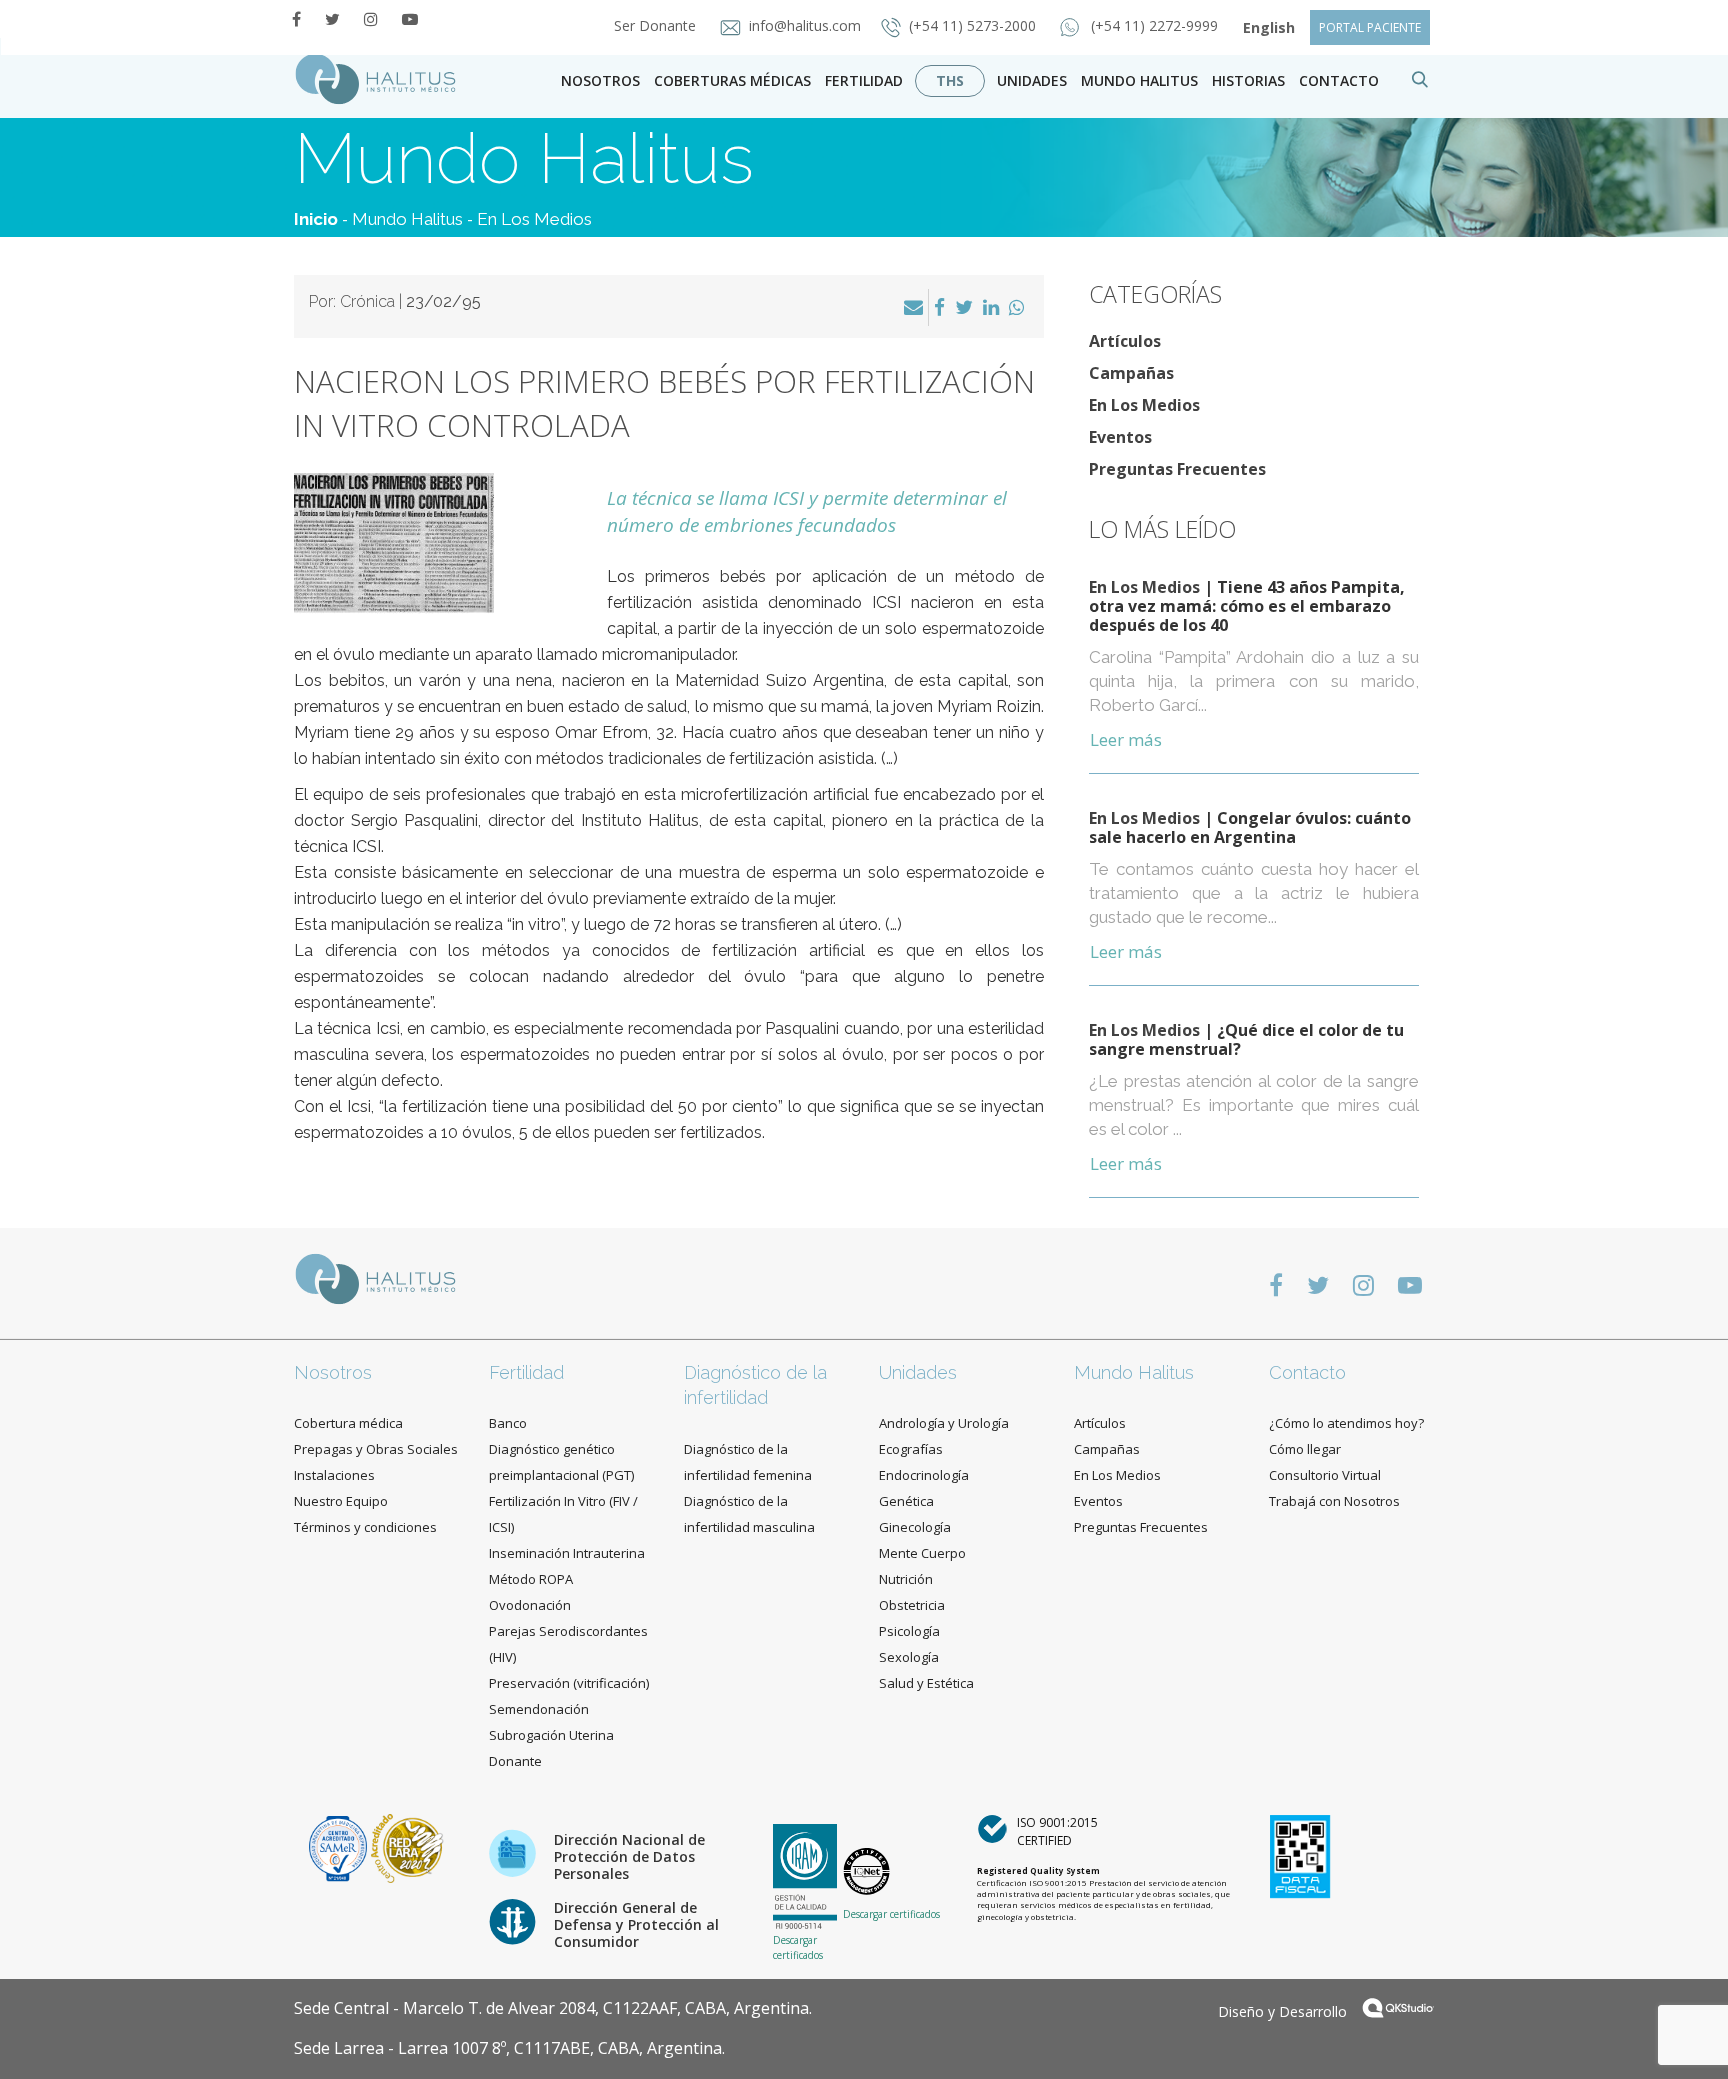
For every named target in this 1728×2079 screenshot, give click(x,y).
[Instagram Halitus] (371, 19)
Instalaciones (334, 1475)
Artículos (1125, 341)
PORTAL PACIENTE (1370, 27)
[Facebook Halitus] (296, 19)
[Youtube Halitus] (410, 19)
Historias (1248, 80)
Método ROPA (531, 1579)
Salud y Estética (926, 1683)
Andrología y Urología (944, 1423)
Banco (508, 1423)
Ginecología (915, 1527)
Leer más (1126, 739)
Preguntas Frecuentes (1177, 469)
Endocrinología (924, 1475)
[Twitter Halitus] (332, 19)
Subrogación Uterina (551, 1735)
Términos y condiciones (365, 1527)
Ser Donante (657, 25)
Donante (515, 1761)
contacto (1339, 80)
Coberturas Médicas (732, 80)
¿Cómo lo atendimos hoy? (1346, 1423)
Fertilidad (864, 80)
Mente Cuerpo (922, 1553)
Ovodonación (530, 1605)
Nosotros (600, 80)
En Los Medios (534, 219)
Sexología (909, 1657)
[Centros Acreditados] (340, 1846)
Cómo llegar (1305, 1449)
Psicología (909, 1631)
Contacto (1307, 1372)
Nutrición (906, 1579)
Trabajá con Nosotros (1334, 1501)
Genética (906, 1501)
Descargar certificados (798, 1947)
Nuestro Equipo (341, 1501)
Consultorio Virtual (1325, 1475)
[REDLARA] (407, 1846)
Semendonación (539, 1709)
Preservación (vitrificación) (569, 1683)
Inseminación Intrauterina (567, 1553)
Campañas (1131, 373)
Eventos (1120, 437)
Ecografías (911, 1449)
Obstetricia (912, 1605)
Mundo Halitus (1139, 80)
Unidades (1032, 80)
